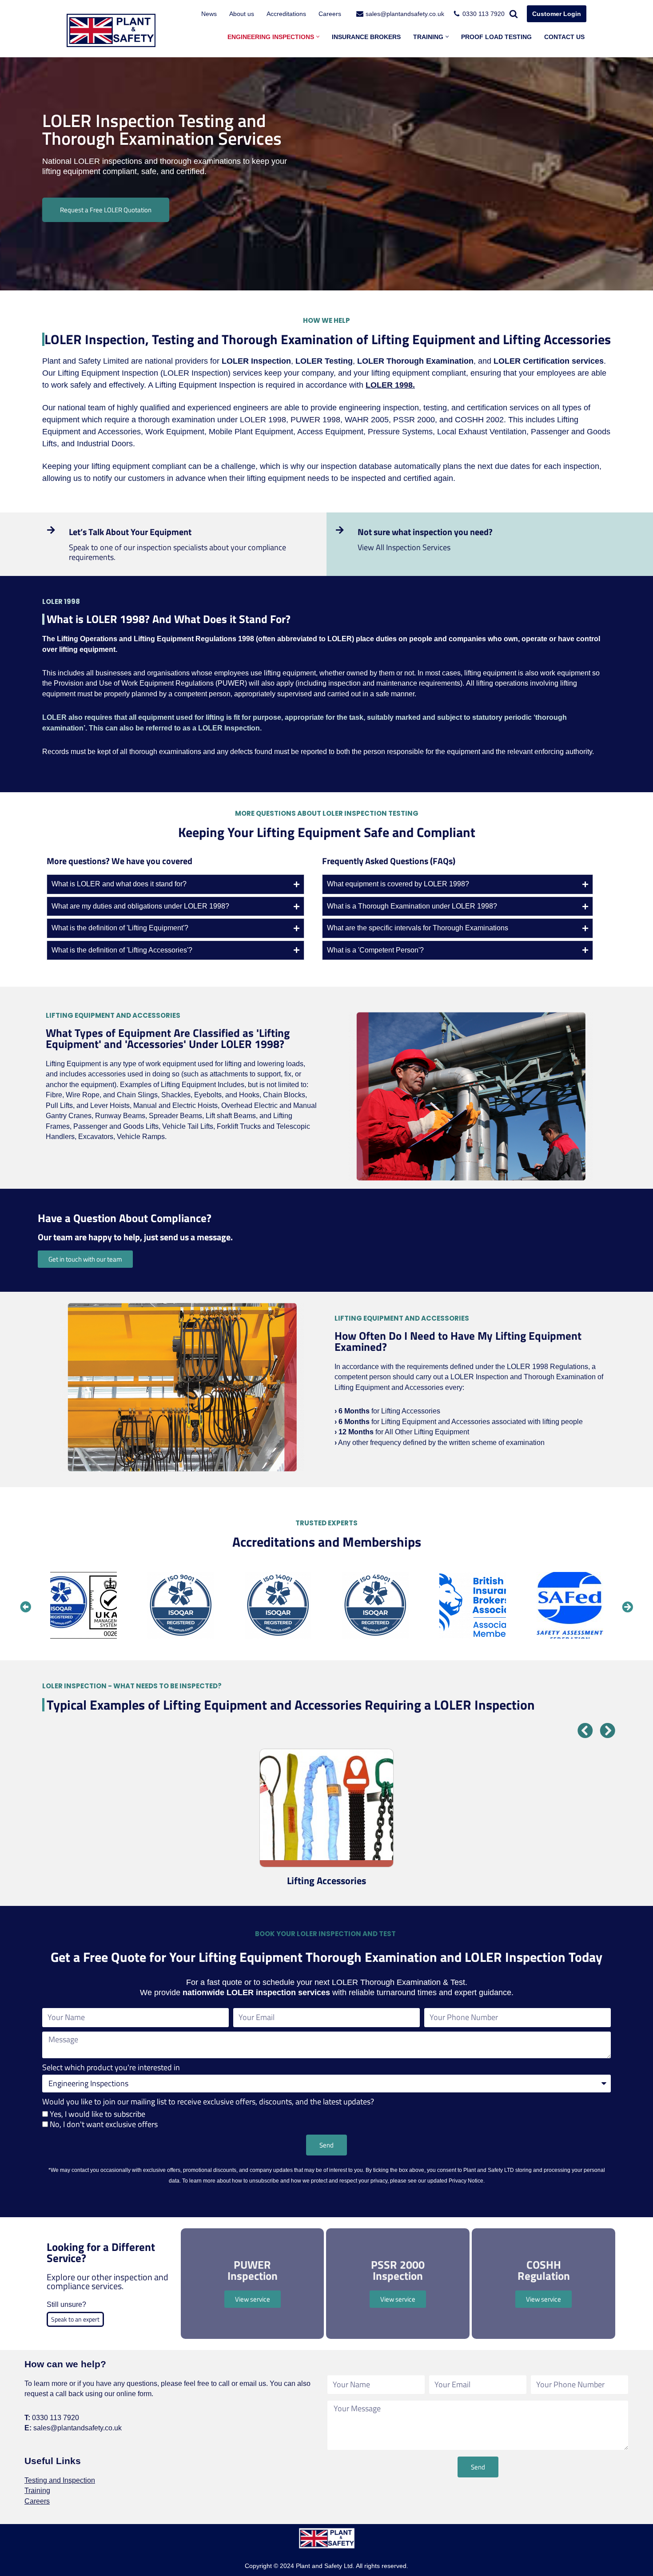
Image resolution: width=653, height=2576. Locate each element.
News (209, 14)
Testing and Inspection (60, 2480)
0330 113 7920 (484, 14)
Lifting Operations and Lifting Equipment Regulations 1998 (155, 639)
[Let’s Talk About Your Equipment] (51, 530)
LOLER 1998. (390, 385)
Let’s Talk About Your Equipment (130, 532)
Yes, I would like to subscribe (98, 2114)
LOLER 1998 (263, 420)
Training (37, 2491)
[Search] (514, 14)
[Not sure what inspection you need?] (340, 530)
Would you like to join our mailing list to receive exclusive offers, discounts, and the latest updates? (208, 2102)
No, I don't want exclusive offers (104, 2124)
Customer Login (557, 14)
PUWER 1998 (315, 420)
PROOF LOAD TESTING (496, 37)
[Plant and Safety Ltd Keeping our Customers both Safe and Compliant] (111, 30)
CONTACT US (564, 37)
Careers (330, 14)
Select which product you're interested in (111, 2068)
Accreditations (286, 14)
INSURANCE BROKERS (366, 37)
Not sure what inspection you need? (425, 532)
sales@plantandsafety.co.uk (405, 14)
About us (242, 14)
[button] (318, 37)
